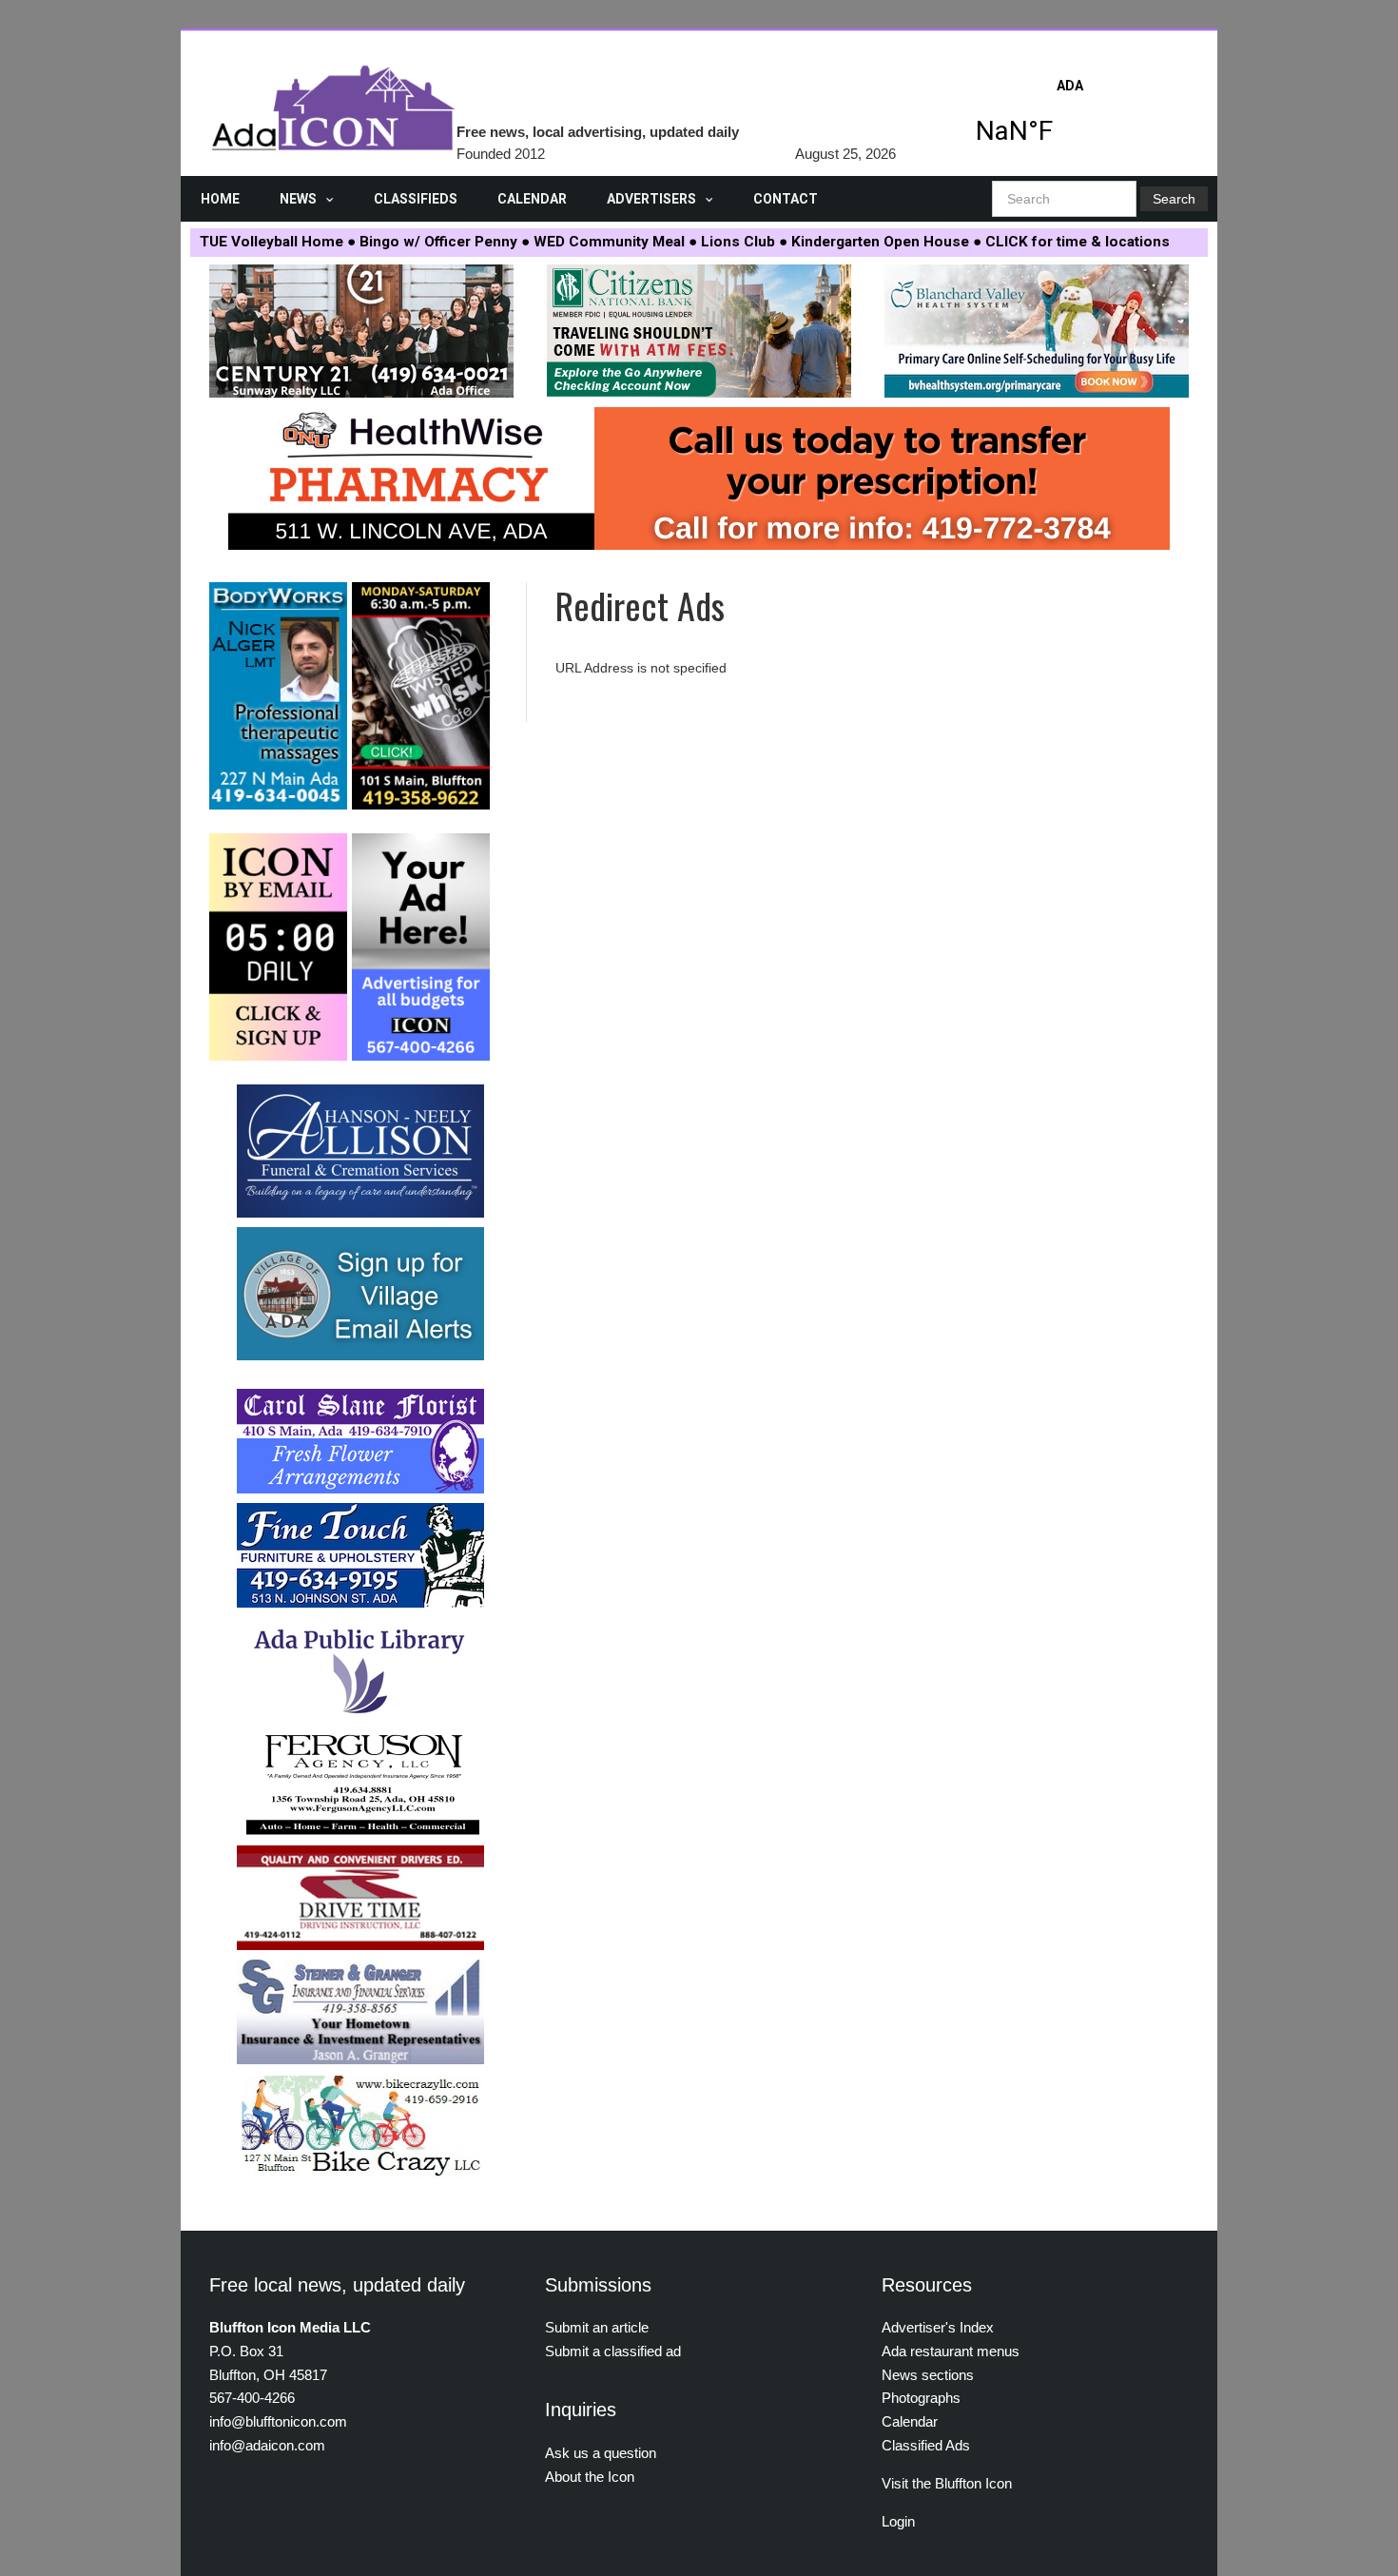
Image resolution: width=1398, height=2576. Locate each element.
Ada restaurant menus (951, 2351)
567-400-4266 (252, 2398)
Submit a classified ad (613, 2351)
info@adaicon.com (267, 2445)
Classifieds (416, 199)
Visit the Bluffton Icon (947, 2483)
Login (898, 2521)
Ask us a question (601, 2453)
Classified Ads (926, 2445)
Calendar (532, 199)
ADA (1070, 117)
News (298, 199)
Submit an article (597, 2327)
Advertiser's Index (938, 2327)
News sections (928, 2375)
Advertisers (651, 199)
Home (220, 199)
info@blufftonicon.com (278, 2421)
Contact (786, 199)
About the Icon (590, 2477)
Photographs (921, 2398)
